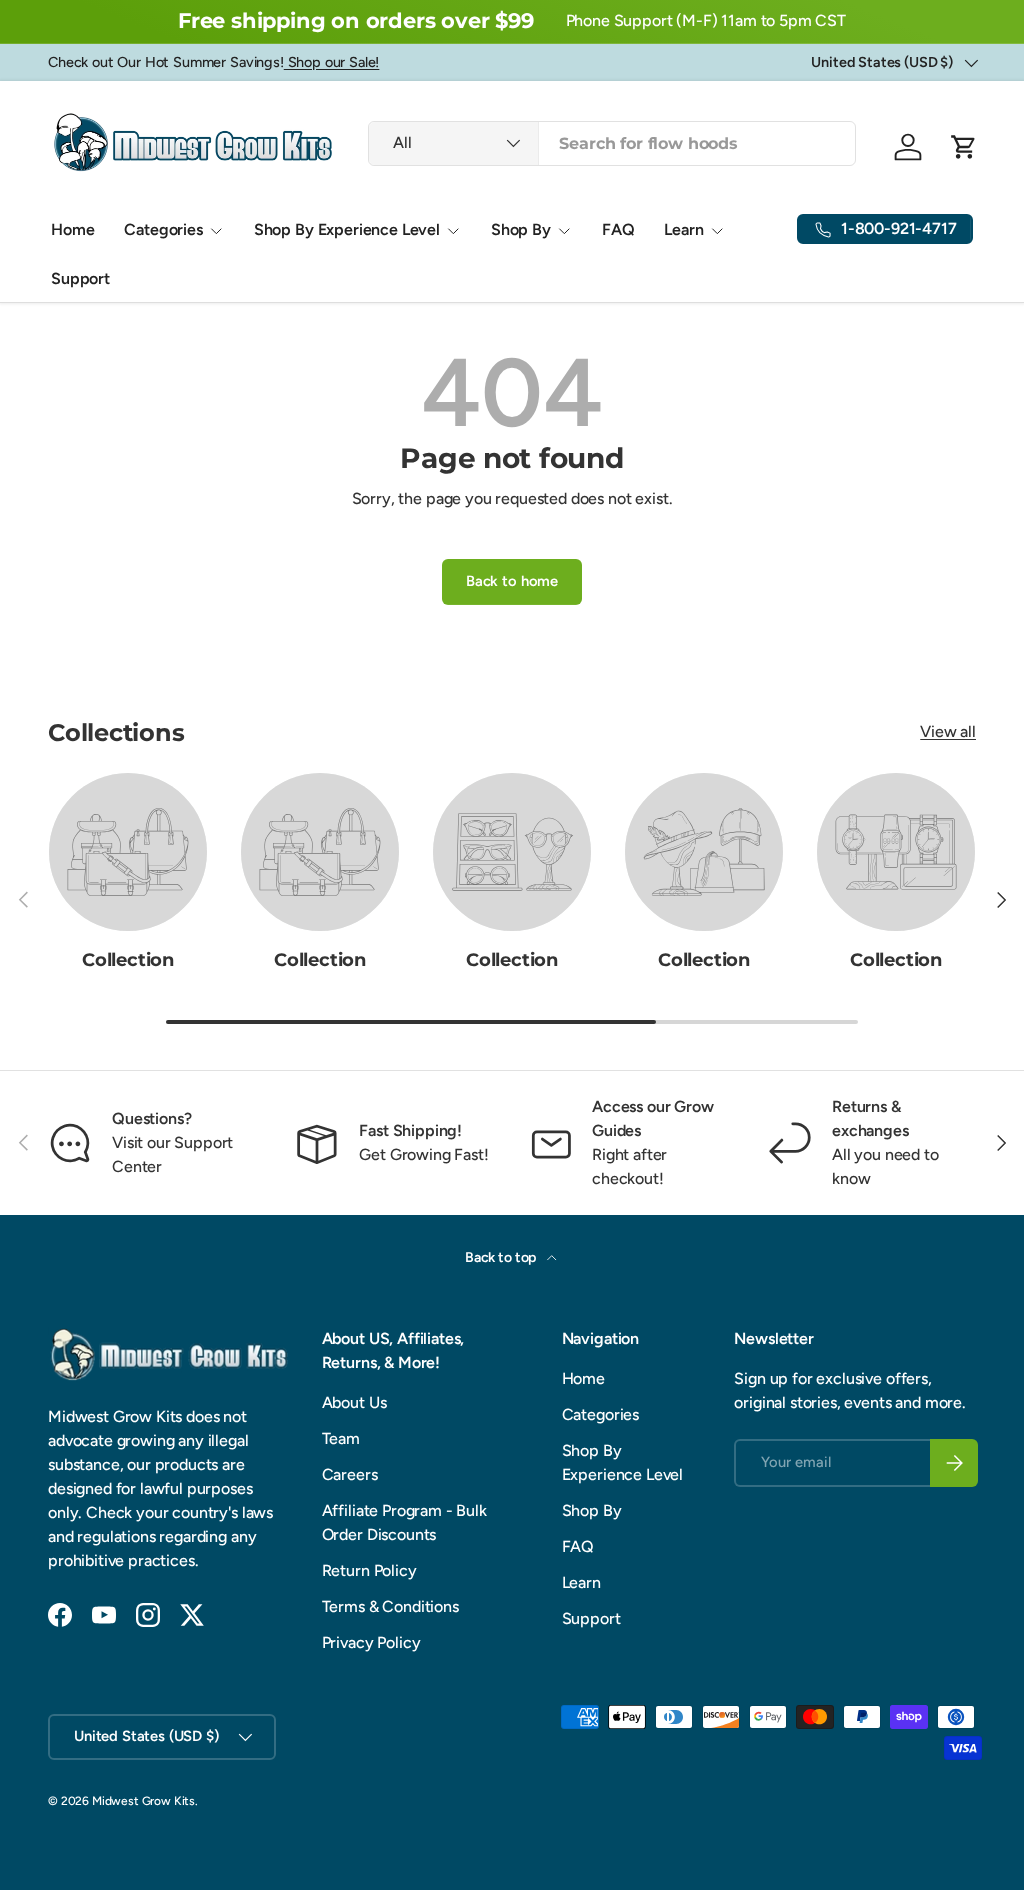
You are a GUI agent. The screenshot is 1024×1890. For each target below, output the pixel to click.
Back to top (502, 1257)
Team (341, 1438)
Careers (350, 1474)
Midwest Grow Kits (143, 1801)
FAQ (618, 229)
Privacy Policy (371, 1642)
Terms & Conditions (390, 1606)
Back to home (512, 581)
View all (948, 731)
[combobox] (611, 143)
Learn (581, 1582)
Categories (600, 1414)
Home (72, 229)
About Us (354, 1402)
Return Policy (369, 1570)
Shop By (592, 1510)
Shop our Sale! (332, 62)
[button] (964, 147)
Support (80, 278)
